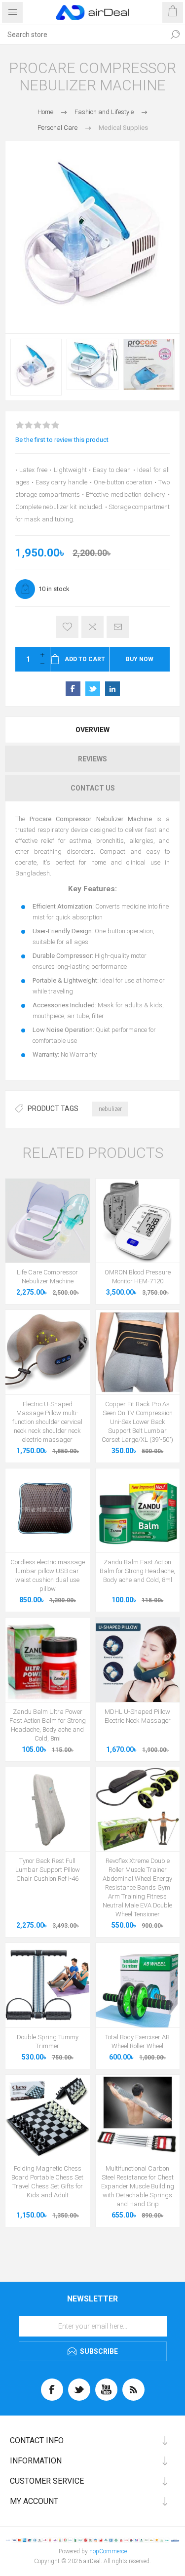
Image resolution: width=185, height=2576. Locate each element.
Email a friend (118, 627)
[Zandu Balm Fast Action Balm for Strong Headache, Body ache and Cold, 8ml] (138, 1511)
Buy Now (140, 659)
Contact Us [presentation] (93, 788)
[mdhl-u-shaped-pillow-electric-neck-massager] (138, 1660)
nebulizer (110, 1109)
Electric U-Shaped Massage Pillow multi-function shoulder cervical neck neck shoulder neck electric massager (47, 1422)
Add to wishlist (67, 627)
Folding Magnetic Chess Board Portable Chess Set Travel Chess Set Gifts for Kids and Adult (47, 2182)
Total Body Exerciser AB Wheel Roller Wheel (137, 2041)
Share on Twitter (93, 689)
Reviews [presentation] (92, 759)
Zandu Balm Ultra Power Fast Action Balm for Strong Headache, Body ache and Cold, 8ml (48, 1725)
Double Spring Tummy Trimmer (48, 2041)
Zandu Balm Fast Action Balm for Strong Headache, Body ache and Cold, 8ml (137, 1571)
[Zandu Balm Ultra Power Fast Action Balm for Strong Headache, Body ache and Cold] (48, 1660)
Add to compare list (92, 627)
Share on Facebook (73, 689)
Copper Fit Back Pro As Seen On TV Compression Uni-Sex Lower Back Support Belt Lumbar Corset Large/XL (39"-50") (137, 1422)
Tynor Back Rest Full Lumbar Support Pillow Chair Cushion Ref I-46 (48, 1870)
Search (175, 35)
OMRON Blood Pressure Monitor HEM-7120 (138, 1277)
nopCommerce (108, 2551)
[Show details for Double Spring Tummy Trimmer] (48, 1985)
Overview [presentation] (92, 730)
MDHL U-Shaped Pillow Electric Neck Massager (138, 1716)
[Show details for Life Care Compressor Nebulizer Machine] (48, 1221)
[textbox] (83, 35)
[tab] (92, 730)
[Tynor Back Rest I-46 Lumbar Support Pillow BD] (48, 1809)
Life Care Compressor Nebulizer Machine (47, 1277)
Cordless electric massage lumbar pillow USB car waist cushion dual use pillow (48, 1575)
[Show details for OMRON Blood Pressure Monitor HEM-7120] (138, 1221)
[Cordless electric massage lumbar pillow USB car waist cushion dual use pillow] (48, 1511)
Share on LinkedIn (112, 689)
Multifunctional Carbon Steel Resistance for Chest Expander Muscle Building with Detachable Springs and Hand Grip (138, 2186)
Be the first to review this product (62, 440)
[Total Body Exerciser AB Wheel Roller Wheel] (138, 1985)
